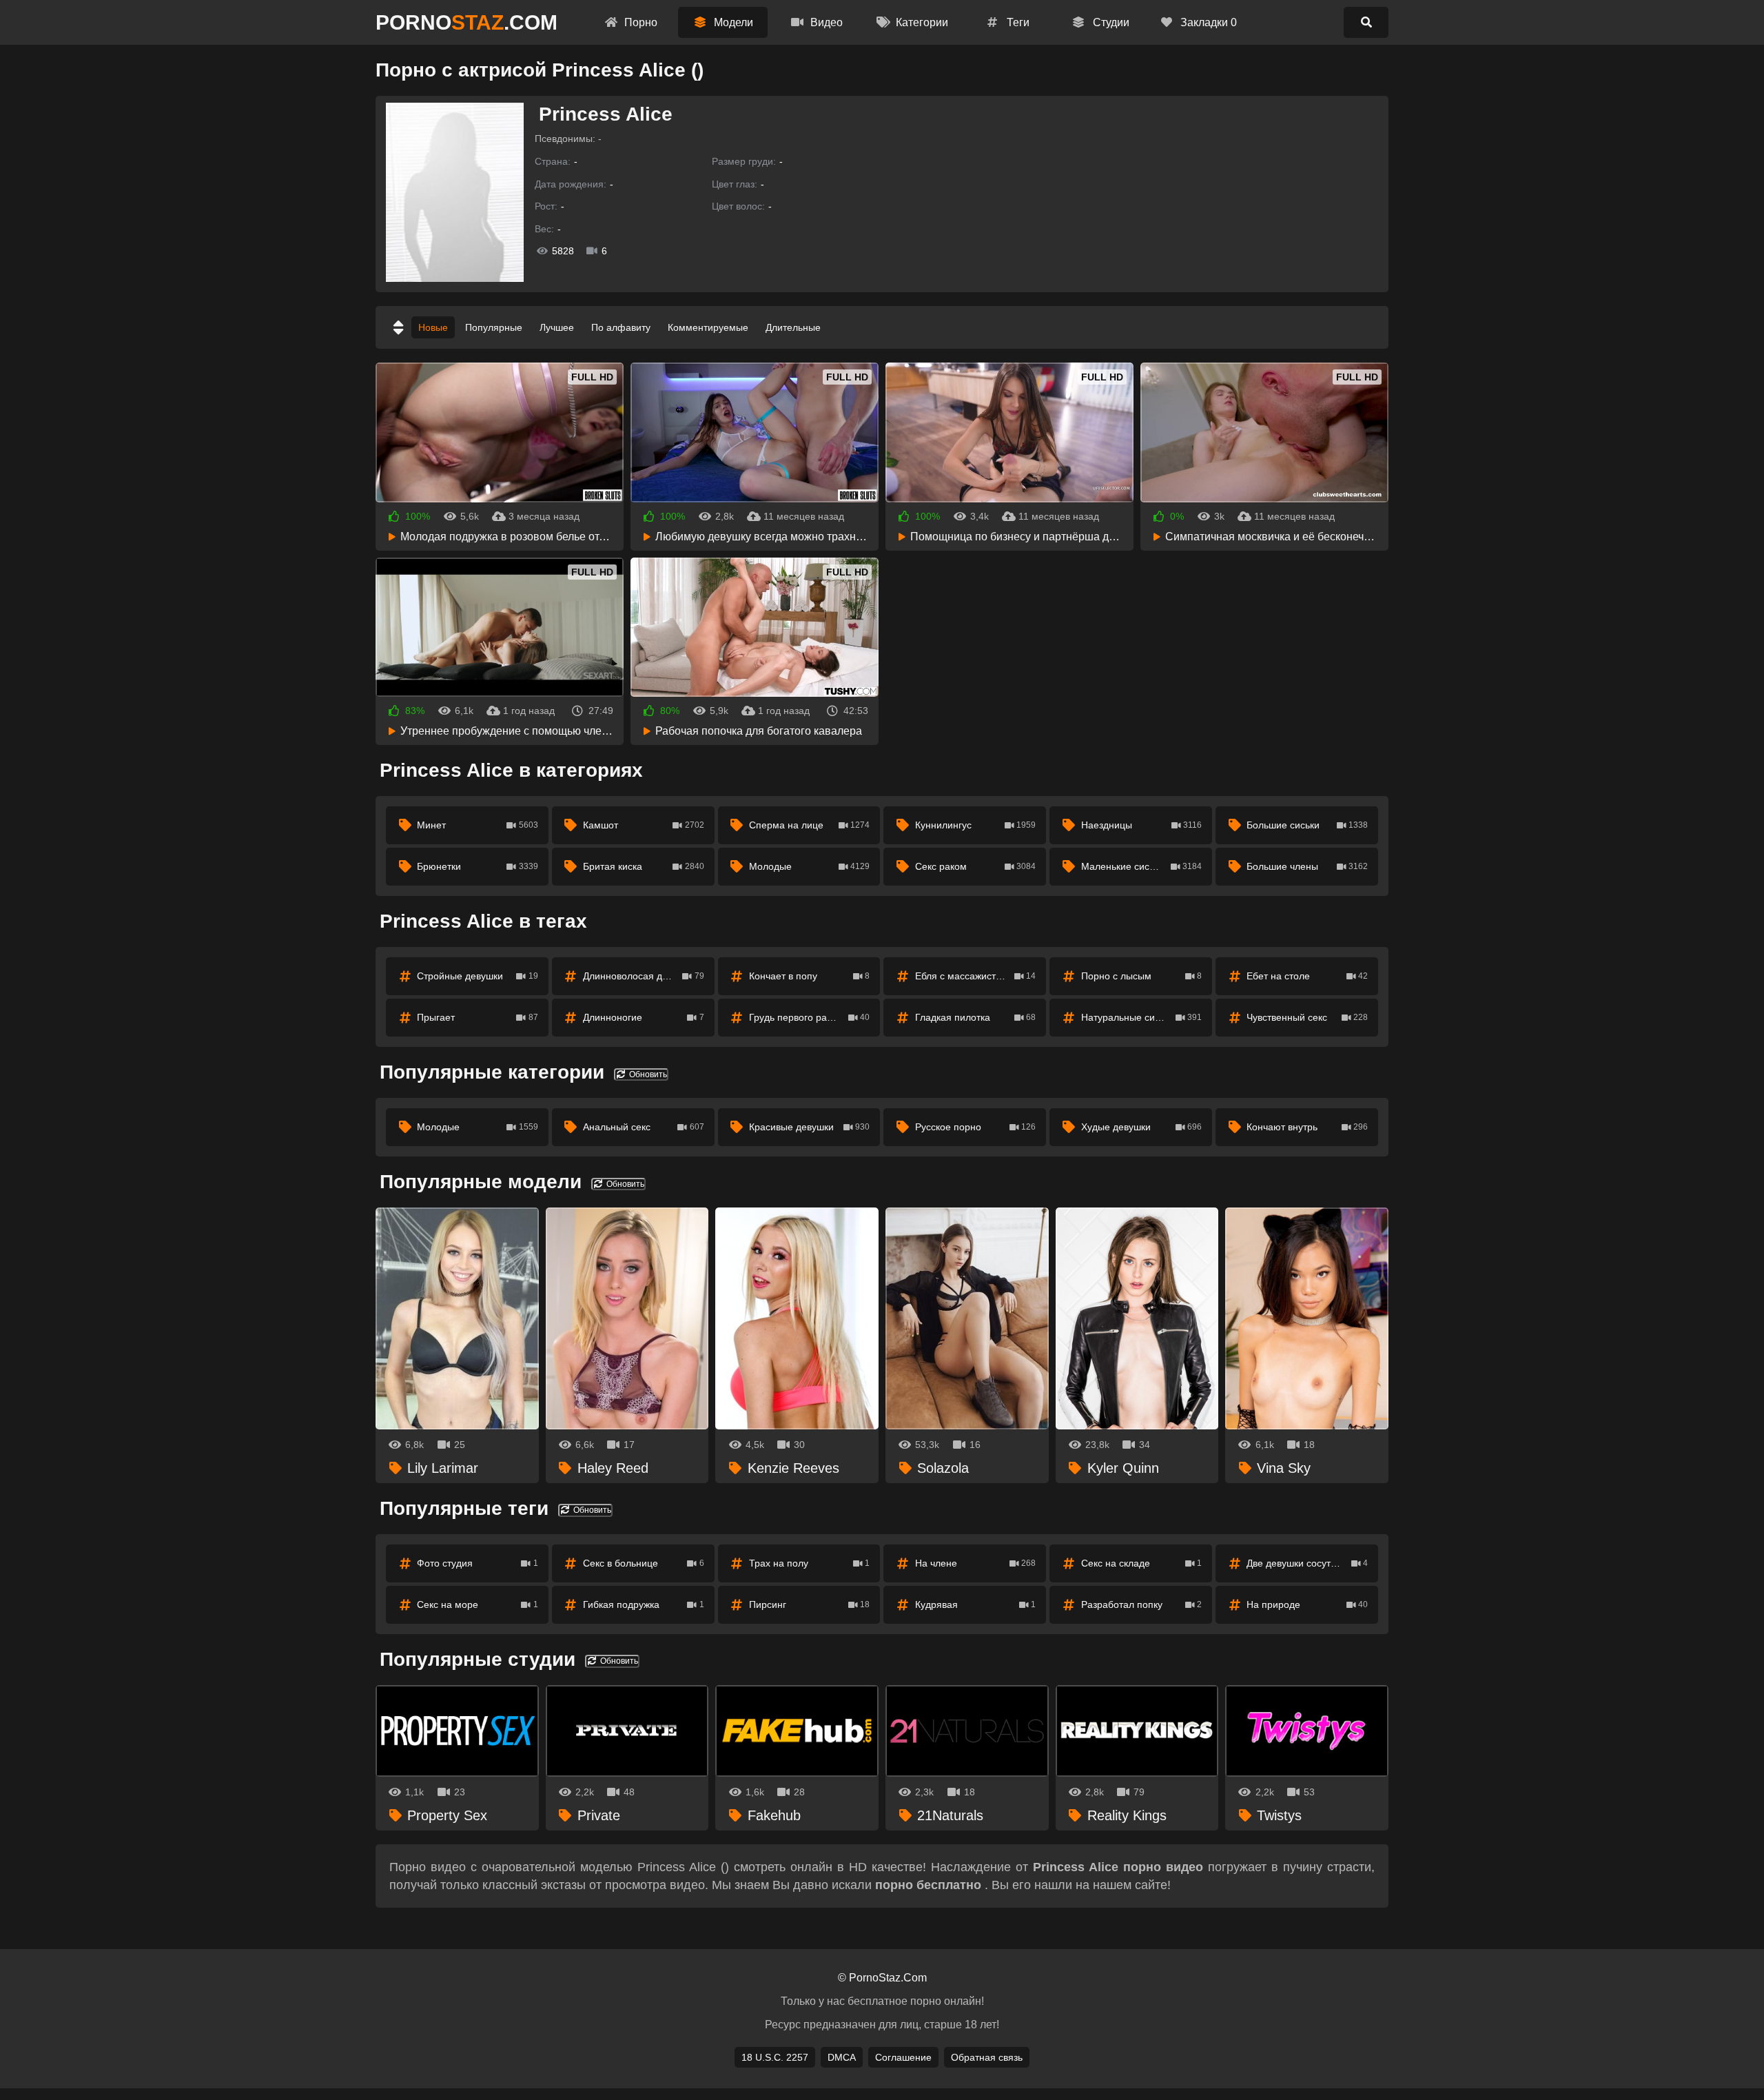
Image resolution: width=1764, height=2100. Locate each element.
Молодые (810, 866)
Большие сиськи (1307, 825)
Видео (825, 22)
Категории (921, 22)
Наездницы (1142, 825)
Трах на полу (810, 1563)
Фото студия (478, 1563)
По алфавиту (621, 327)
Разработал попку (1142, 1604)
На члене (976, 1563)
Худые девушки (1142, 1127)
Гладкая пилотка (976, 1017)
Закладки (1207, 22)
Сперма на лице (810, 825)
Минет (478, 825)
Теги (1017, 22)
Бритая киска (644, 866)
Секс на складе (1142, 1563)
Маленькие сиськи (1142, 866)
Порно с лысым (1142, 976)
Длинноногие (644, 1017)
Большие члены (1307, 866)
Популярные (494, 327)
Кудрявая (976, 1604)
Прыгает (478, 1017)
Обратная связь (987, 2057)
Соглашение (903, 2057)
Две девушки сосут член (1307, 1563)
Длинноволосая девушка (644, 976)
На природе (1307, 1604)
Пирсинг (810, 1604)
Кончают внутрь (1307, 1127)
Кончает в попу (810, 976)
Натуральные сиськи (1142, 1017)
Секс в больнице (644, 1563)
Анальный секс (644, 1127)
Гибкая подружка (644, 1604)
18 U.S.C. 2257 (775, 2057)
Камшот (644, 825)
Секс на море (478, 1604)
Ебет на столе (1307, 976)
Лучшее (557, 327)
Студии (1110, 22)
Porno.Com (466, 22)
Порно (639, 22)
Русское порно (976, 1127)
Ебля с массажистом (976, 976)
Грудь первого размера (810, 1017)
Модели (732, 22)
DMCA (842, 2057)
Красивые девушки (810, 1127)
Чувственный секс (1307, 1017)
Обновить (647, 1074)
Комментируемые (708, 327)
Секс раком (976, 866)
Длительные (793, 327)
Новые (433, 327)
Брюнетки (478, 866)
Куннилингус (976, 825)
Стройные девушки (478, 976)
